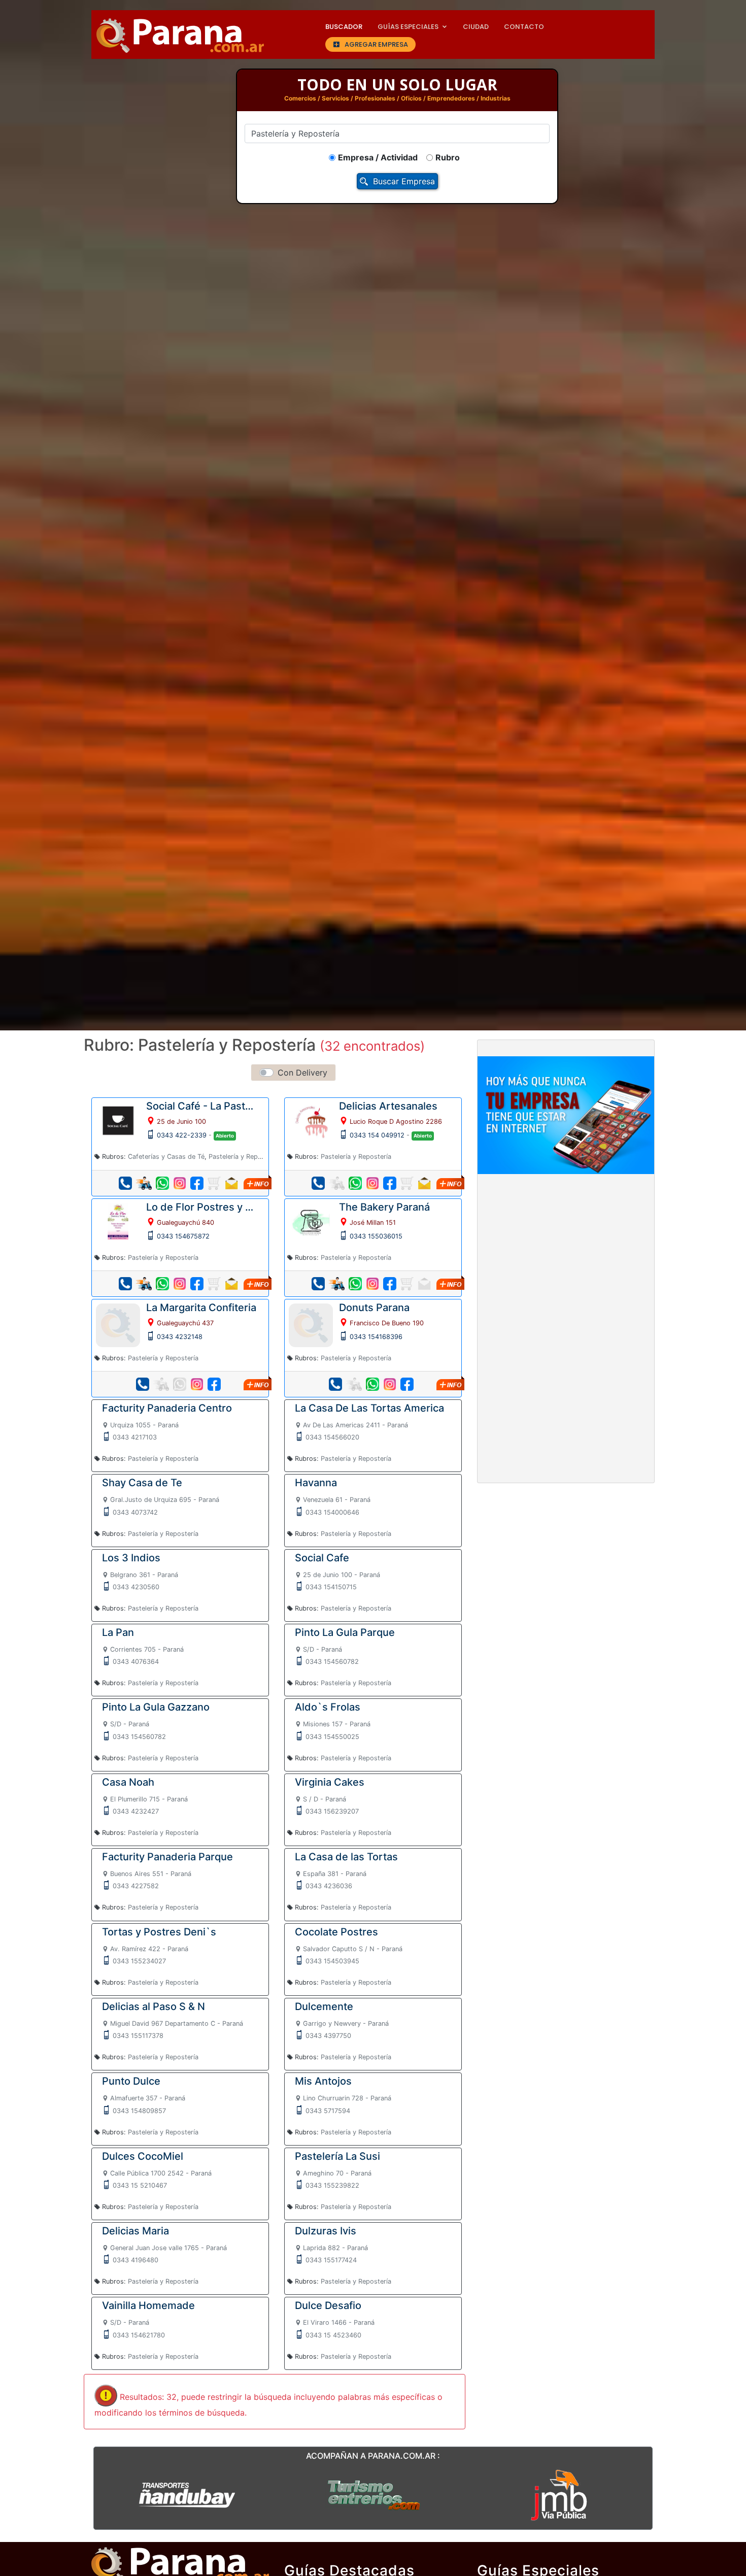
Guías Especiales (408, 27)
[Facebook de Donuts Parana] (407, 1384)
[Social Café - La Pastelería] (118, 1120)
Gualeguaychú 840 (185, 1223)
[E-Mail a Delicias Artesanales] (424, 1183)
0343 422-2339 (182, 1135)
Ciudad (476, 27)
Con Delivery (302, 1073)
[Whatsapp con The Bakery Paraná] (355, 1284)
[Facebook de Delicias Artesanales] (390, 1183)
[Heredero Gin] (373, 2494)
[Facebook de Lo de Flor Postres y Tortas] (197, 1284)
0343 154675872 (183, 1236)
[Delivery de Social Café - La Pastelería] (144, 1183)
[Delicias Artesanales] (311, 1120)
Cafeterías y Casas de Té (166, 1157)
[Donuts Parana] (311, 1324)
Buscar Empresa (404, 181)
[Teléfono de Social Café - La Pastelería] (125, 1183)
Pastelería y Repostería (244, 1157)
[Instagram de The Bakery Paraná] (372, 1284)
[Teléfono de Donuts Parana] (335, 1384)
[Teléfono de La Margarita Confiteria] (143, 1384)
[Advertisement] (566, 1257)
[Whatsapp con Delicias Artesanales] (355, 1183)
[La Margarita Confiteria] (118, 1324)
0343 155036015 (376, 1236)
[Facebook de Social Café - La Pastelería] (197, 1183)
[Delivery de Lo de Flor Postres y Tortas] (144, 1284)
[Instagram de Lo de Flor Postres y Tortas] (180, 1284)
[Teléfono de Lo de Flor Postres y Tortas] (125, 1284)
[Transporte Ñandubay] (187, 2494)
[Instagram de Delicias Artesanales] (372, 1183)
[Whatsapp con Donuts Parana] (372, 1384)
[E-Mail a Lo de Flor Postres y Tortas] (231, 1284)
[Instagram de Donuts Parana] (390, 1384)
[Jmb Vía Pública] (559, 2494)
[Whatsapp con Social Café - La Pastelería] (162, 1183)
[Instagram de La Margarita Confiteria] (197, 1384)
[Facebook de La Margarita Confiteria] (214, 1384)
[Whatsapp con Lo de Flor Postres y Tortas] (162, 1284)
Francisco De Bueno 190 (387, 1323)
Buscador (344, 27)
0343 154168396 (376, 1337)
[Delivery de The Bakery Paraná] (337, 1284)
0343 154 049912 (377, 1135)
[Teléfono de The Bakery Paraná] (318, 1284)
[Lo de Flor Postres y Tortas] (118, 1220)
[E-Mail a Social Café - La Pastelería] (231, 1183)
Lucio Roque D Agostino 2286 (396, 1122)
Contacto (524, 27)
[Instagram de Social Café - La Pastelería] (180, 1183)
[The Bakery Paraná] (311, 1220)
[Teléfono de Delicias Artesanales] (318, 1183)
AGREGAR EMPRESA (376, 44)
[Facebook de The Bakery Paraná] (390, 1284)
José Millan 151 (373, 1223)
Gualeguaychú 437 (185, 1323)
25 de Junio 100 (181, 1122)
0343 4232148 (180, 1337)
